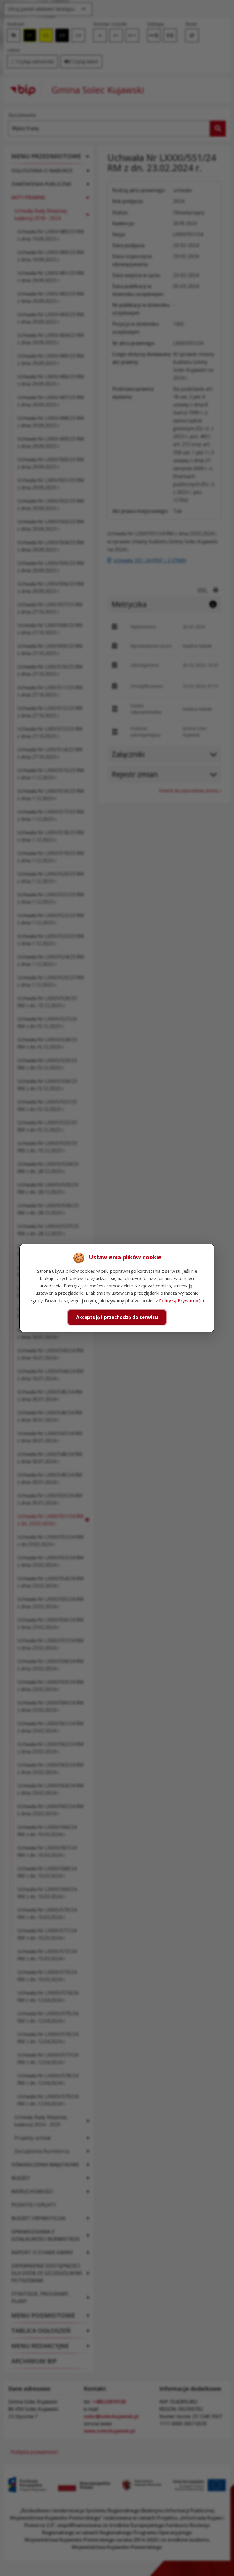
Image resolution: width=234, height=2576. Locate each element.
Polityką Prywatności (181, 1300)
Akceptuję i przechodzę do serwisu (117, 1317)
